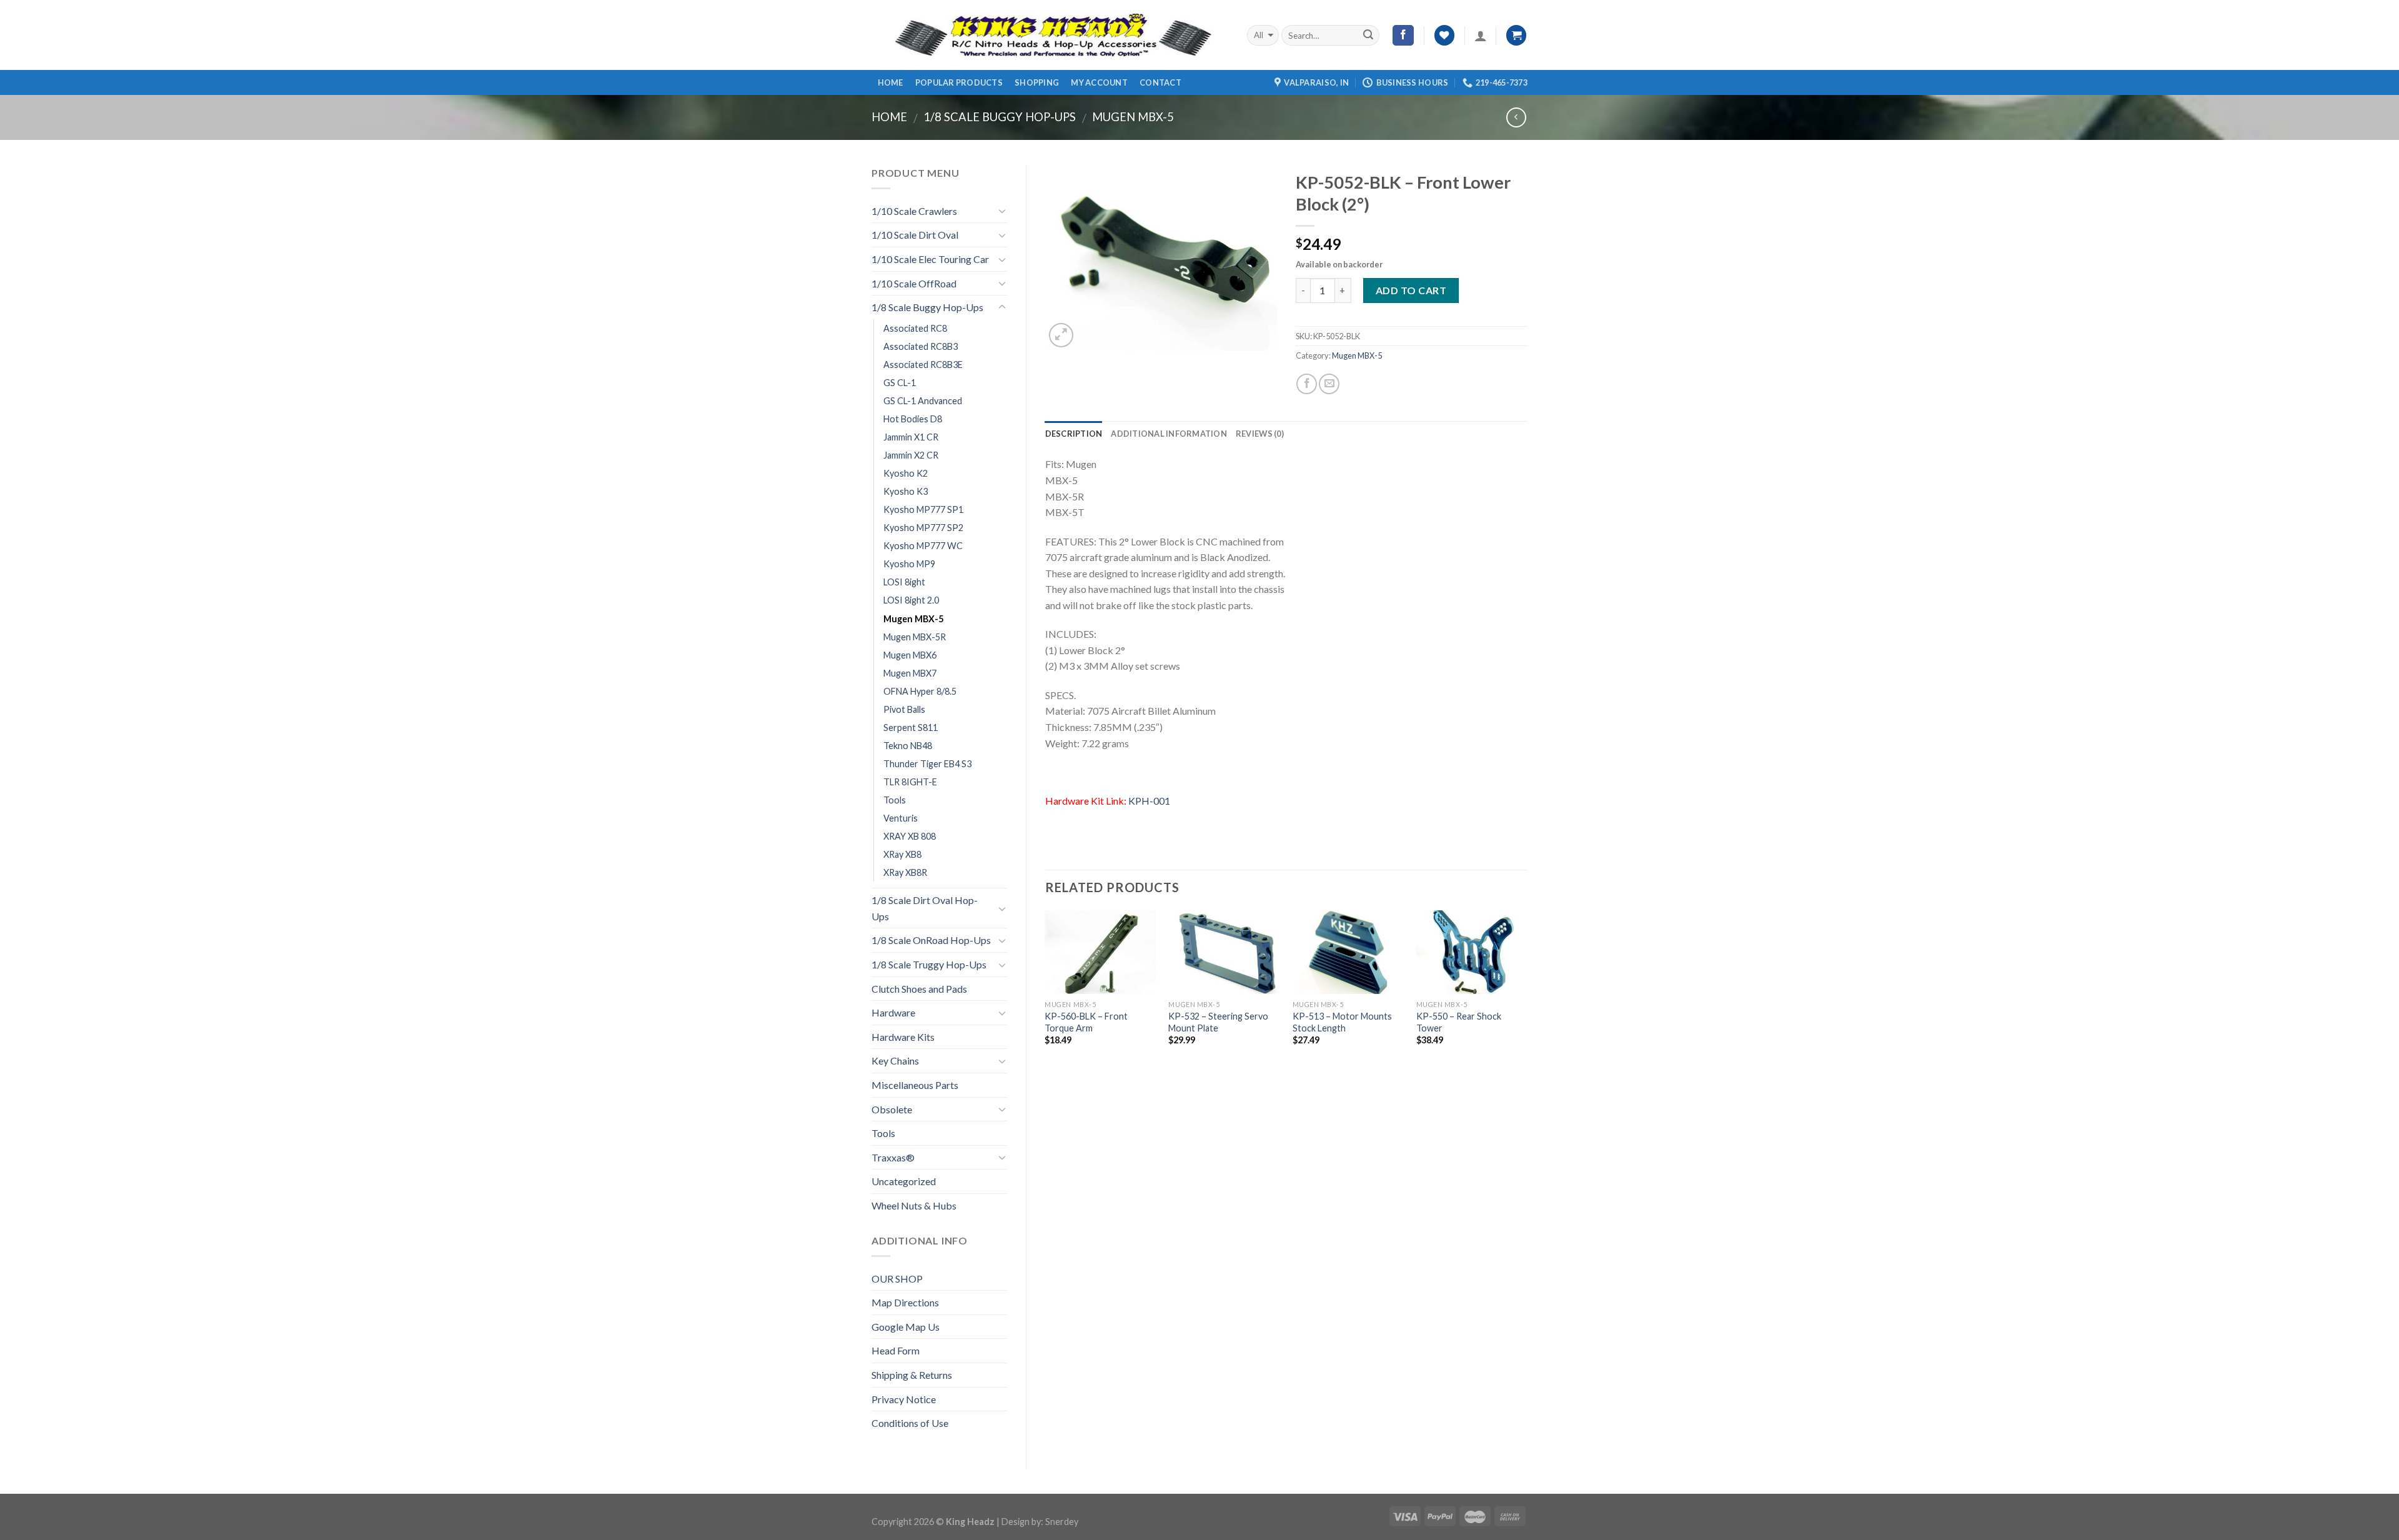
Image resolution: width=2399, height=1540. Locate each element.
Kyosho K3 (906, 491)
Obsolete (892, 1109)
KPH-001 (1149, 801)
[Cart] (1516, 35)
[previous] (1046, 997)
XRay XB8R (905, 872)
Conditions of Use (910, 1423)
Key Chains (895, 1061)
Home (891, 82)
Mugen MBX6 (910, 655)
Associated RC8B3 (921, 346)
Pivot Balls (904, 709)
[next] (1527, 997)
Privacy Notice (904, 1399)
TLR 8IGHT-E (910, 782)
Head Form (896, 1350)
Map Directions (905, 1302)
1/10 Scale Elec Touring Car (930, 259)
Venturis (901, 818)
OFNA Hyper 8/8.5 (920, 691)
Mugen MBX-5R (915, 637)
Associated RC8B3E (923, 365)
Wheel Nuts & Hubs (914, 1205)
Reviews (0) (1260, 434)
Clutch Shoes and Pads (919, 989)
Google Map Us (906, 1327)
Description (1074, 434)
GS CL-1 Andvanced (923, 401)
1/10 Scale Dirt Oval (915, 235)
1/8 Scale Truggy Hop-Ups (929, 964)
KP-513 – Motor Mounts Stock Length (1342, 1022)
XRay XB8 (902, 854)
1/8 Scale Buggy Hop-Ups (1000, 117)
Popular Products (959, 82)
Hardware (893, 1012)
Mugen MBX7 (910, 673)
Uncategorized (904, 1181)
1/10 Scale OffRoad (914, 283)
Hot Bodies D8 (913, 419)
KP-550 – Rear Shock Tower (1459, 1022)
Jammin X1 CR (911, 437)
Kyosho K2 (906, 473)
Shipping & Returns (912, 1375)
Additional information (1169, 434)
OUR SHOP (897, 1279)
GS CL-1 (900, 383)
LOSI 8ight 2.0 (911, 600)
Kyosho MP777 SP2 (923, 528)
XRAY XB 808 (910, 836)
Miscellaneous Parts (915, 1085)
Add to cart (1411, 290)
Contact (1160, 82)
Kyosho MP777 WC (923, 546)
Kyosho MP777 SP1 (923, 509)
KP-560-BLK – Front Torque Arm (1086, 1022)
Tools (895, 800)
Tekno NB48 (908, 746)
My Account (1099, 82)
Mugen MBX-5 (1133, 117)
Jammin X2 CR (911, 455)
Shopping (1037, 82)
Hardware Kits (903, 1037)
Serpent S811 (911, 728)
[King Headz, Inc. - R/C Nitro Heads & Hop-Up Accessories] (1050, 35)
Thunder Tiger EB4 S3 (927, 764)
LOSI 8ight (904, 582)
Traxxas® (893, 1157)
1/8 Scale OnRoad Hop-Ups (931, 940)
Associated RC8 (915, 328)
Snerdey (1062, 1522)
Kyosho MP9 (909, 564)
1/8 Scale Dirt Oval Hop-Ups (925, 908)
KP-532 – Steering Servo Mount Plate (1218, 1022)
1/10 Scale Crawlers (914, 211)
